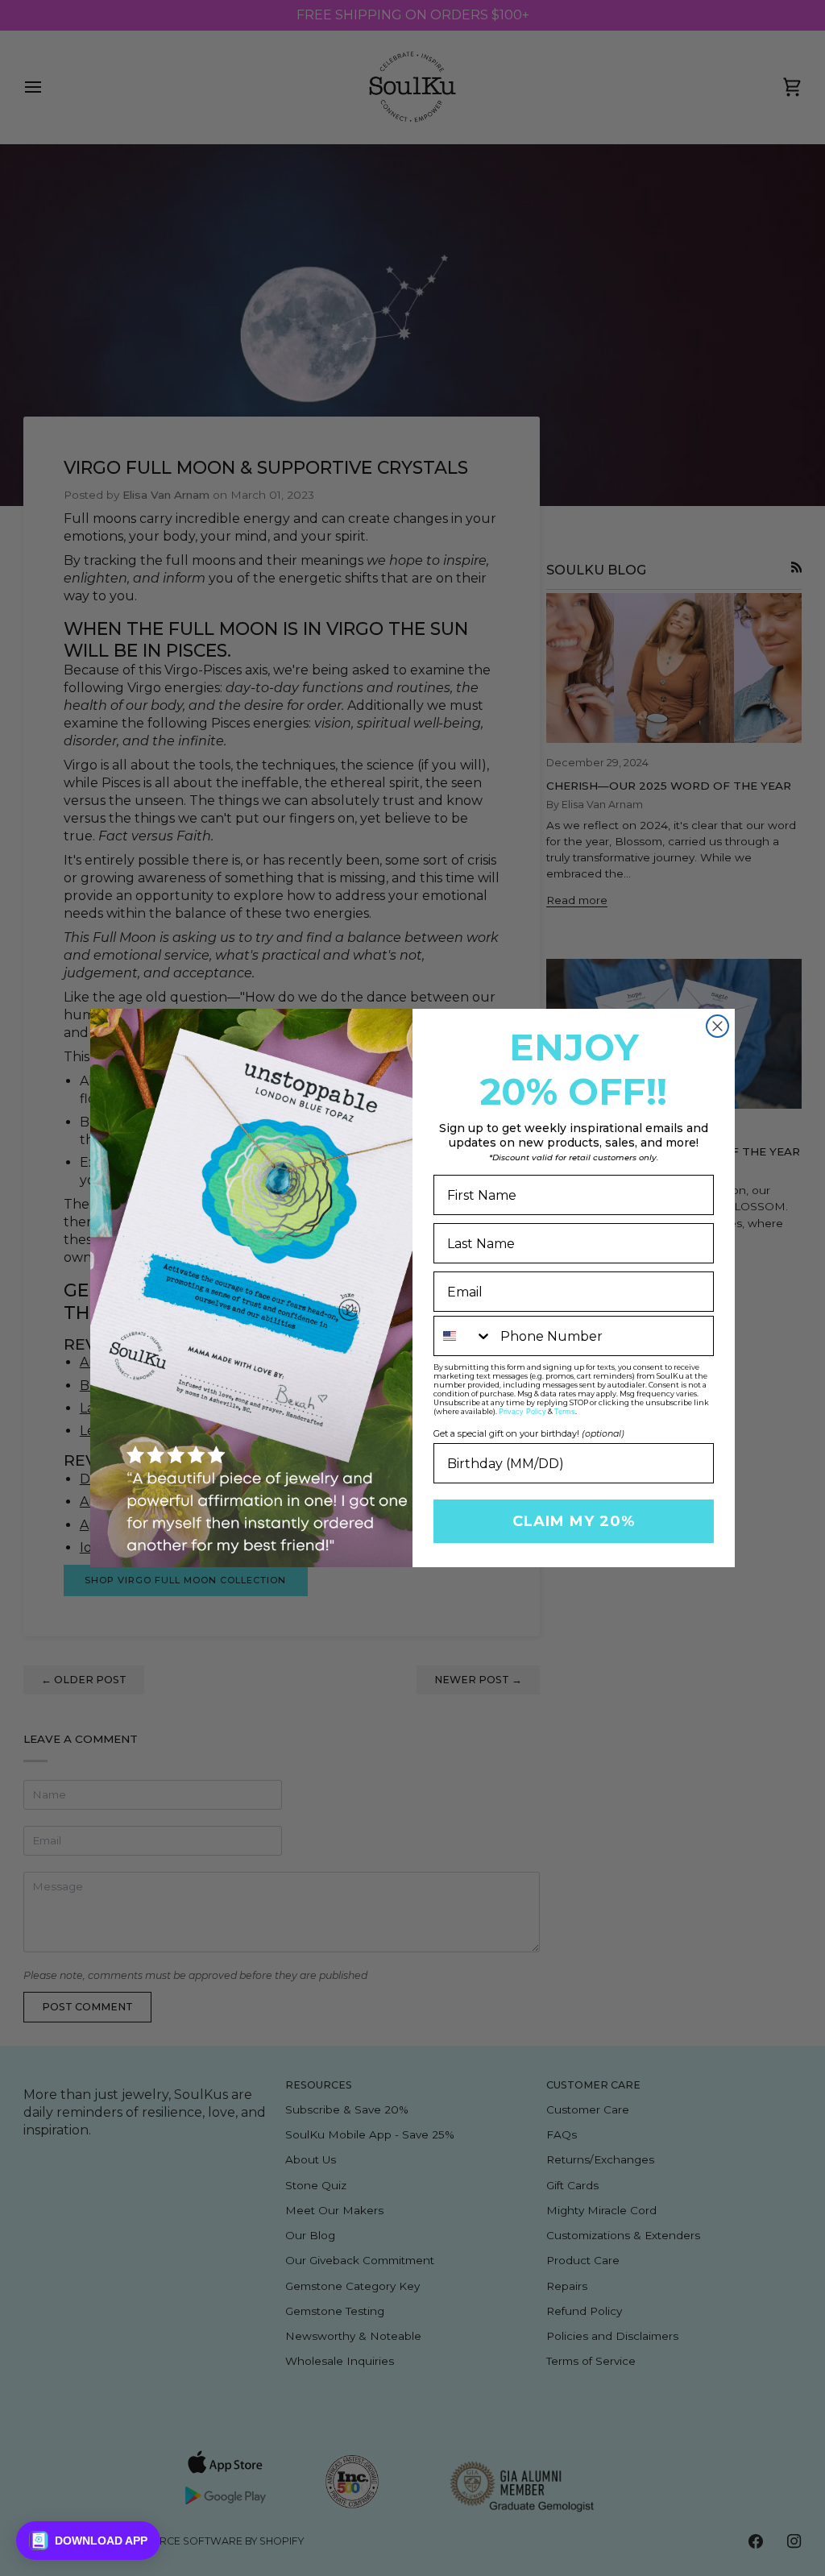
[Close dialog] (717, 1026)
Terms (565, 1412)
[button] (88, 2541)
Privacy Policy (522, 1412)
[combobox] (463, 1336)
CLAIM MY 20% (574, 1521)
